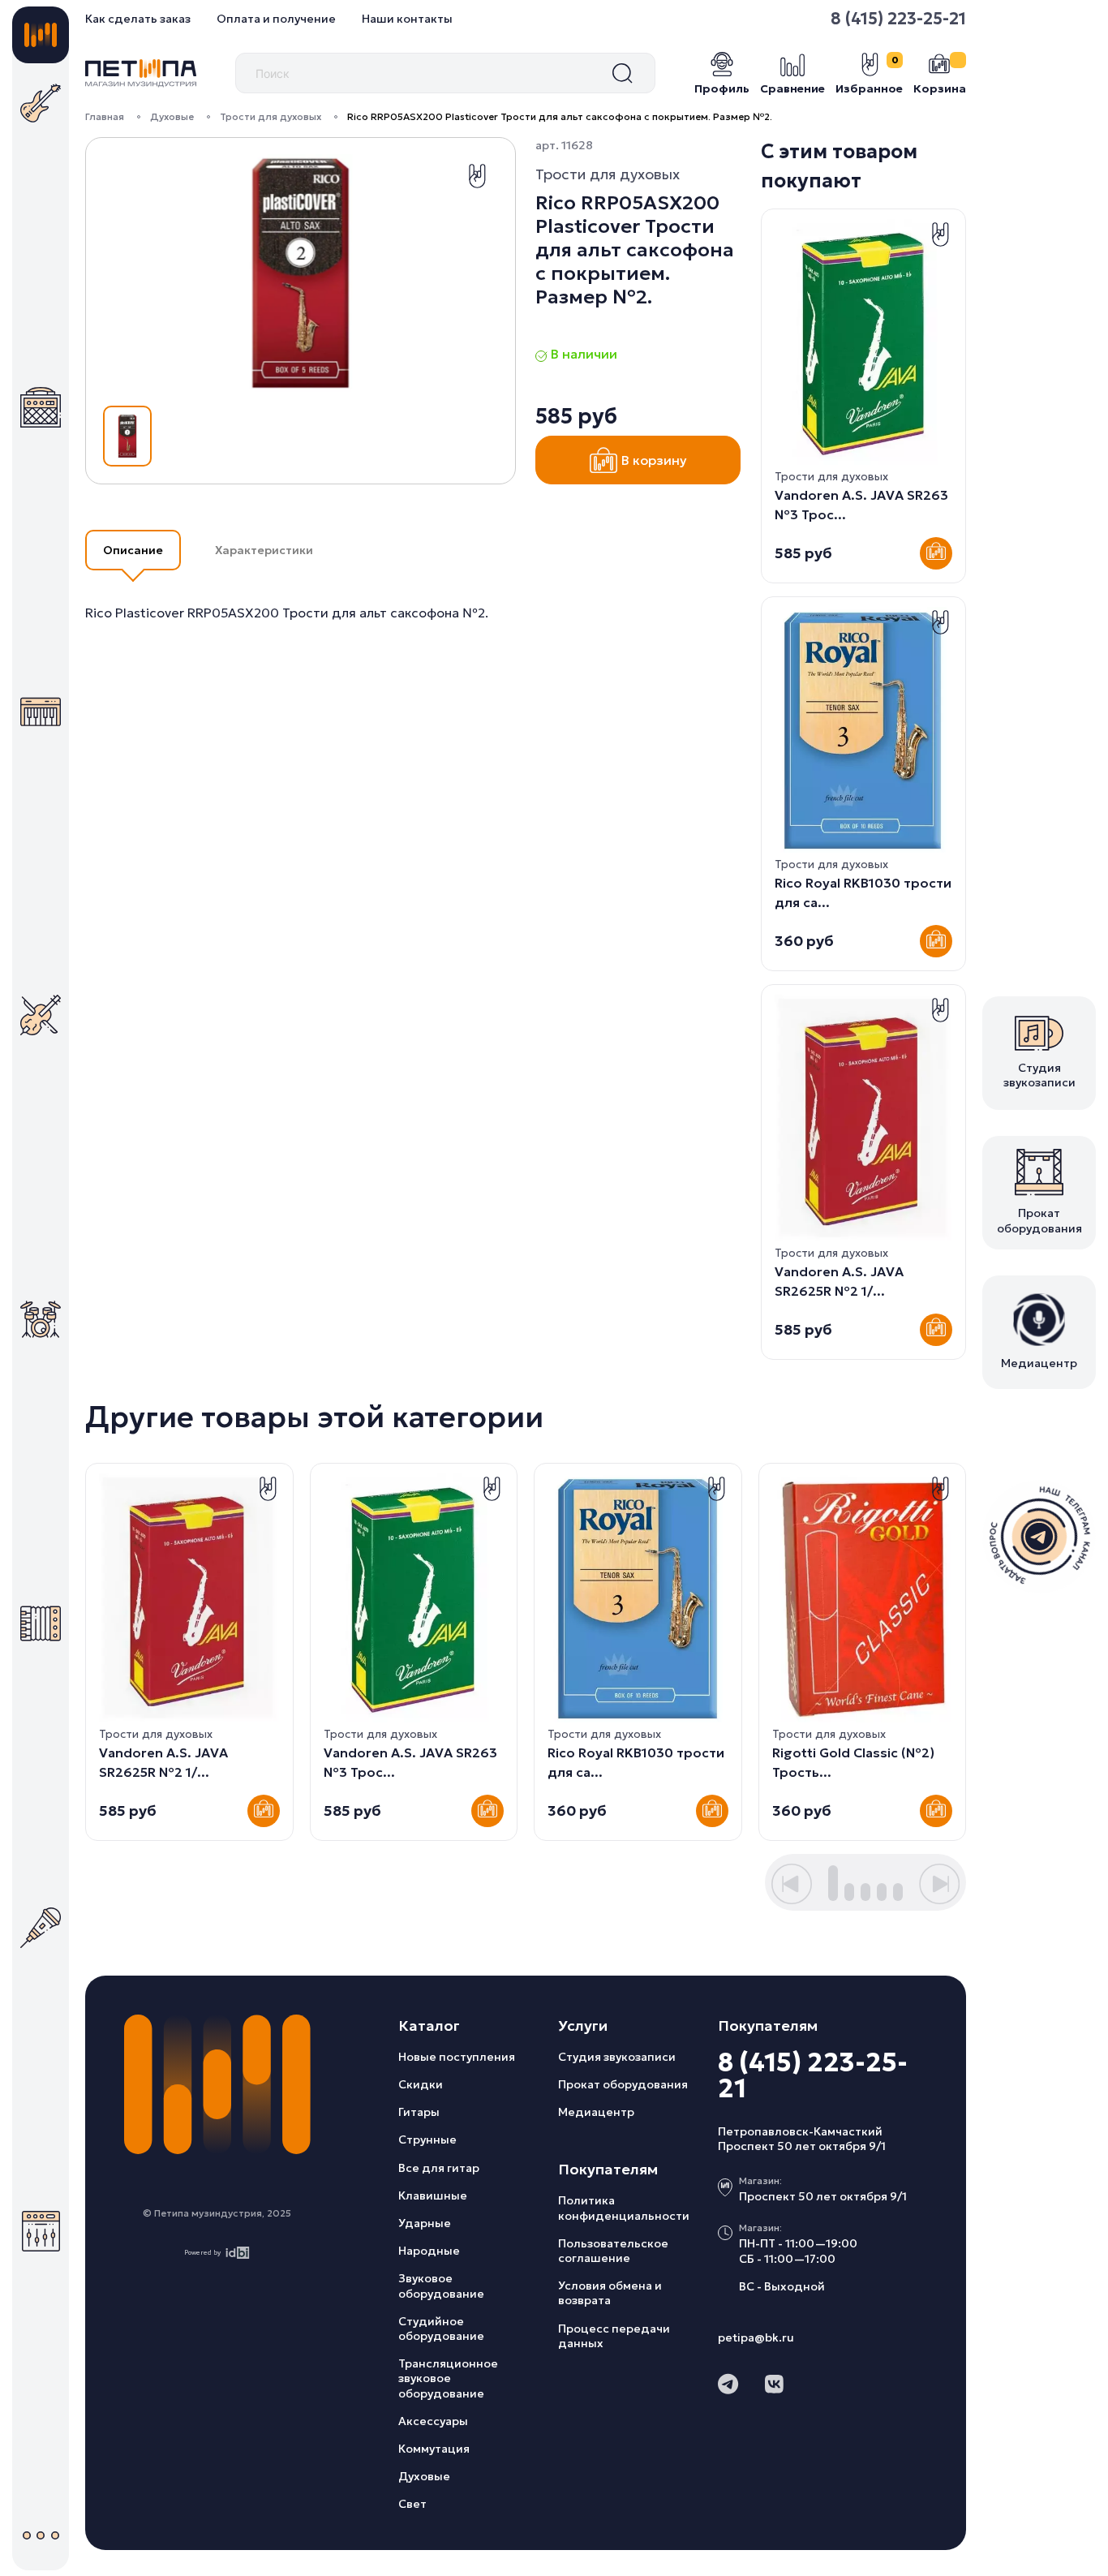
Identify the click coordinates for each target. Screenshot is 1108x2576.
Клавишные (433, 2195)
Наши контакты (407, 19)
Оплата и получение (276, 19)
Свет (412, 2504)
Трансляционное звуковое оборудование (448, 2378)
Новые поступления (457, 2057)
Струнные (427, 2139)
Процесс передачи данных (614, 2336)
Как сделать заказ (138, 19)
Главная (105, 116)
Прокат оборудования (623, 2084)
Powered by (202, 2252)
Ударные (425, 2223)
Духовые (172, 116)
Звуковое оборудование (441, 2286)
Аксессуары (433, 2421)
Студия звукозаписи (617, 2057)
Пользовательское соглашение (613, 2251)
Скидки (421, 2084)
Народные (429, 2251)
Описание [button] (133, 550)
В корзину (654, 460)
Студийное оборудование (441, 2329)
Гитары (419, 2112)
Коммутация (434, 2449)
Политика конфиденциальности (624, 2208)
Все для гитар (439, 2168)
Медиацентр (596, 2112)
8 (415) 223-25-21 (898, 19)
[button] (792, 1884)
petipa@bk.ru (756, 2337)
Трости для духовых (271, 116)
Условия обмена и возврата (610, 2293)
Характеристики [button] (264, 550)
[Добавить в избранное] (477, 176)
